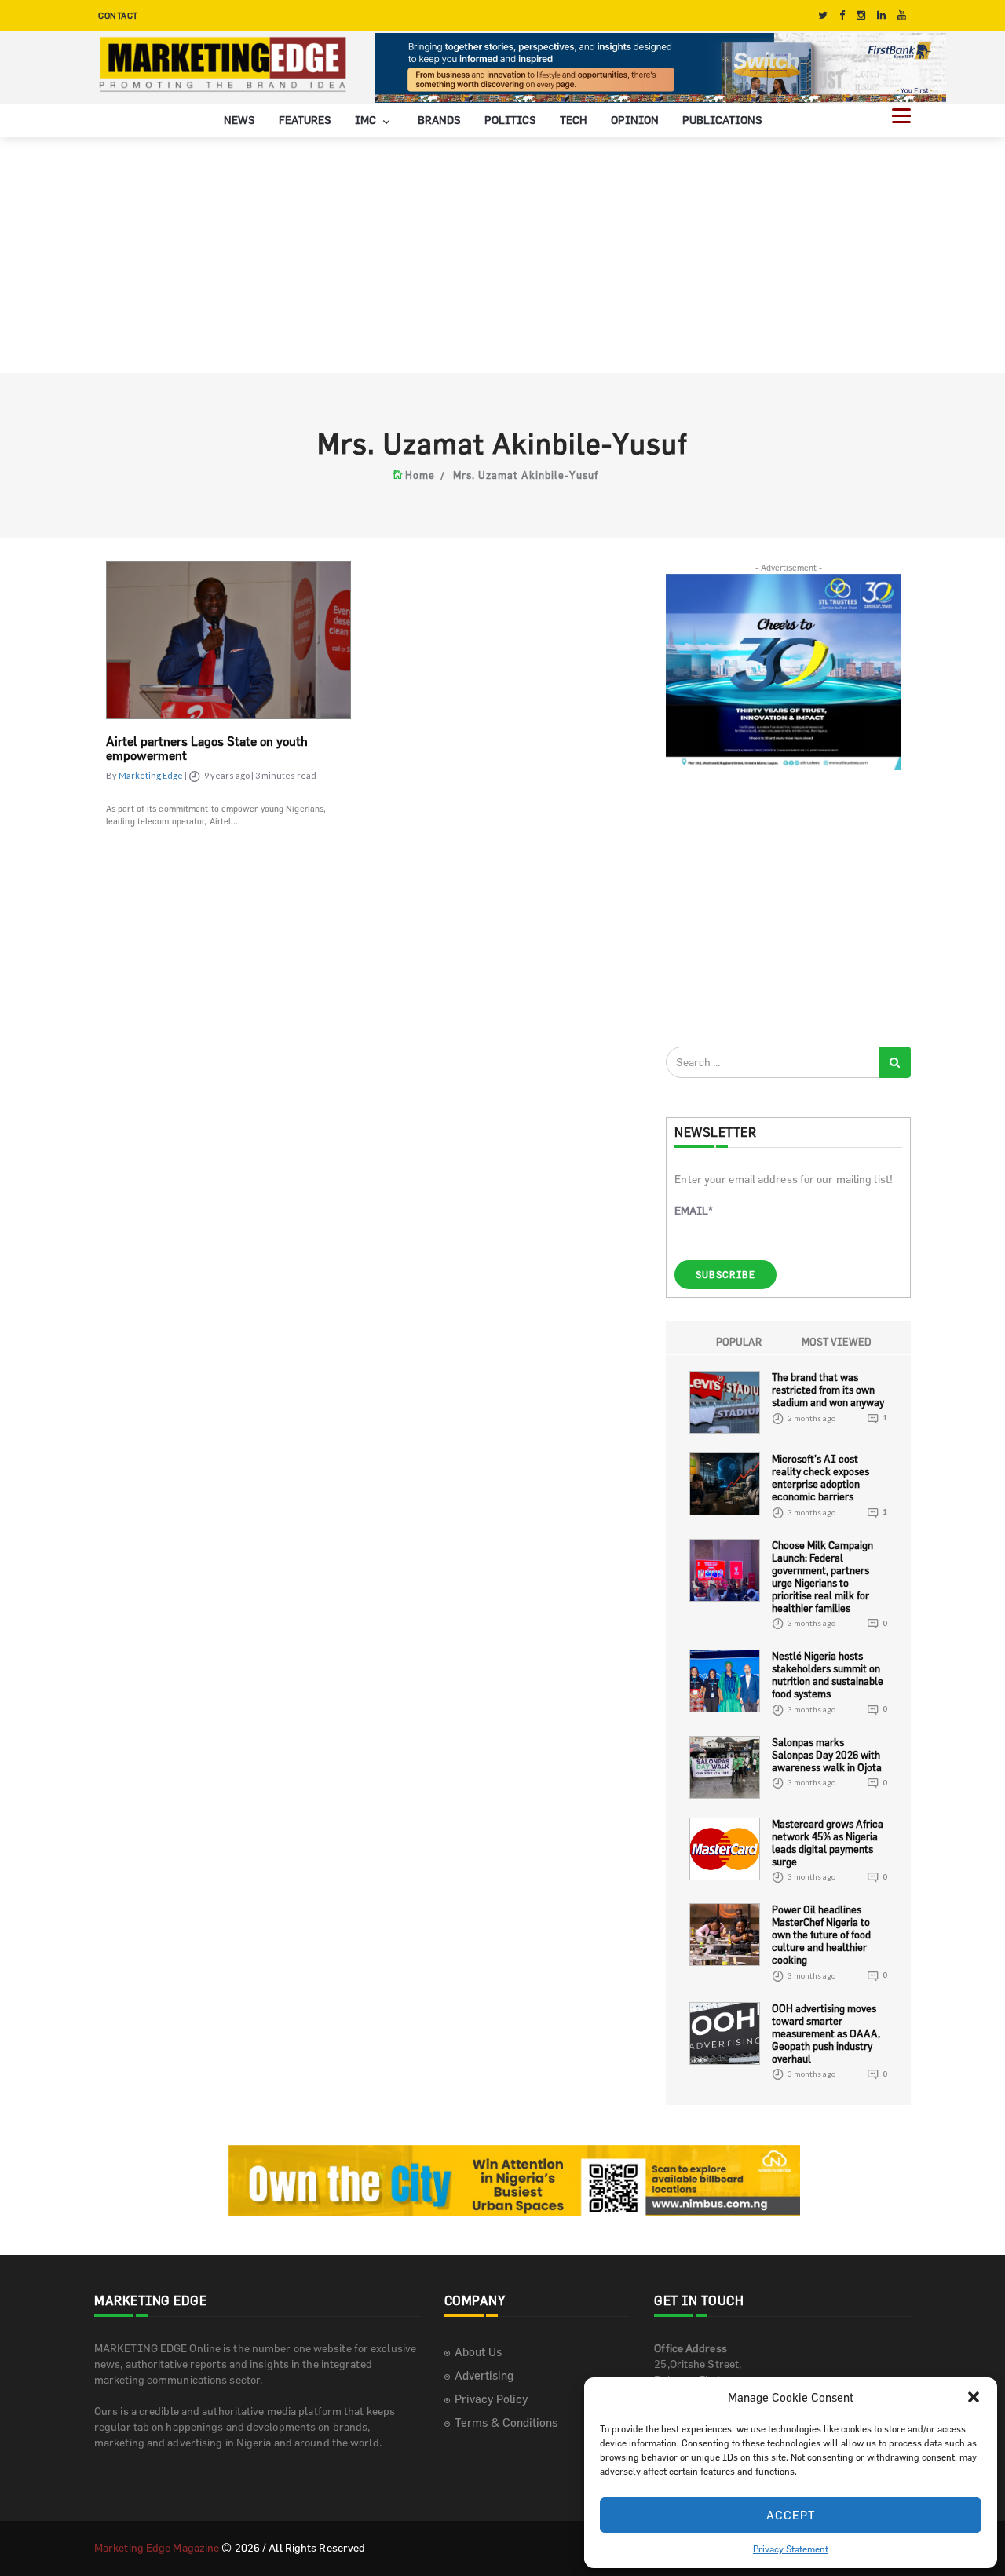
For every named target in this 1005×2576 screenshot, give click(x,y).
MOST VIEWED (837, 1342)
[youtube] (902, 15)
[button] (974, 2397)
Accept (791, 2515)
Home (420, 475)
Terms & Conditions (506, 2423)
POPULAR (739, 1342)
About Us (478, 2352)
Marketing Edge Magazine (157, 2547)
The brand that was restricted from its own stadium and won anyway (828, 1390)
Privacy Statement (791, 2549)
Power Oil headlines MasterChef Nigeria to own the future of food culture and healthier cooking (821, 1935)
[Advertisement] (502, 255)
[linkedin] (881, 15)
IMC (367, 120)
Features (305, 120)
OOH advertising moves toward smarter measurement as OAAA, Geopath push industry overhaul (826, 2033)
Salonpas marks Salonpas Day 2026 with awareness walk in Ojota (827, 1755)
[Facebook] (842, 15)
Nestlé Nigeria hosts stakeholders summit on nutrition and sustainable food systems (828, 1675)
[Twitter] (823, 15)
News (239, 120)
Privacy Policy (491, 2399)
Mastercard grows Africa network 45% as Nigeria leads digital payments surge (828, 1843)
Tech (574, 120)
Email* (694, 1210)
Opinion (635, 120)
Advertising (484, 2375)
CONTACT (118, 15)
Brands (439, 120)
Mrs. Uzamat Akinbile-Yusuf (526, 475)
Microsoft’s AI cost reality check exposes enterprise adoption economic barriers (820, 1478)
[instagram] (861, 15)
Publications (722, 120)
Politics (510, 120)
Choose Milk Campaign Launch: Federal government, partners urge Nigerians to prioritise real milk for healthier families (822, 1577)
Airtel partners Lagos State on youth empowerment (207, 748)
